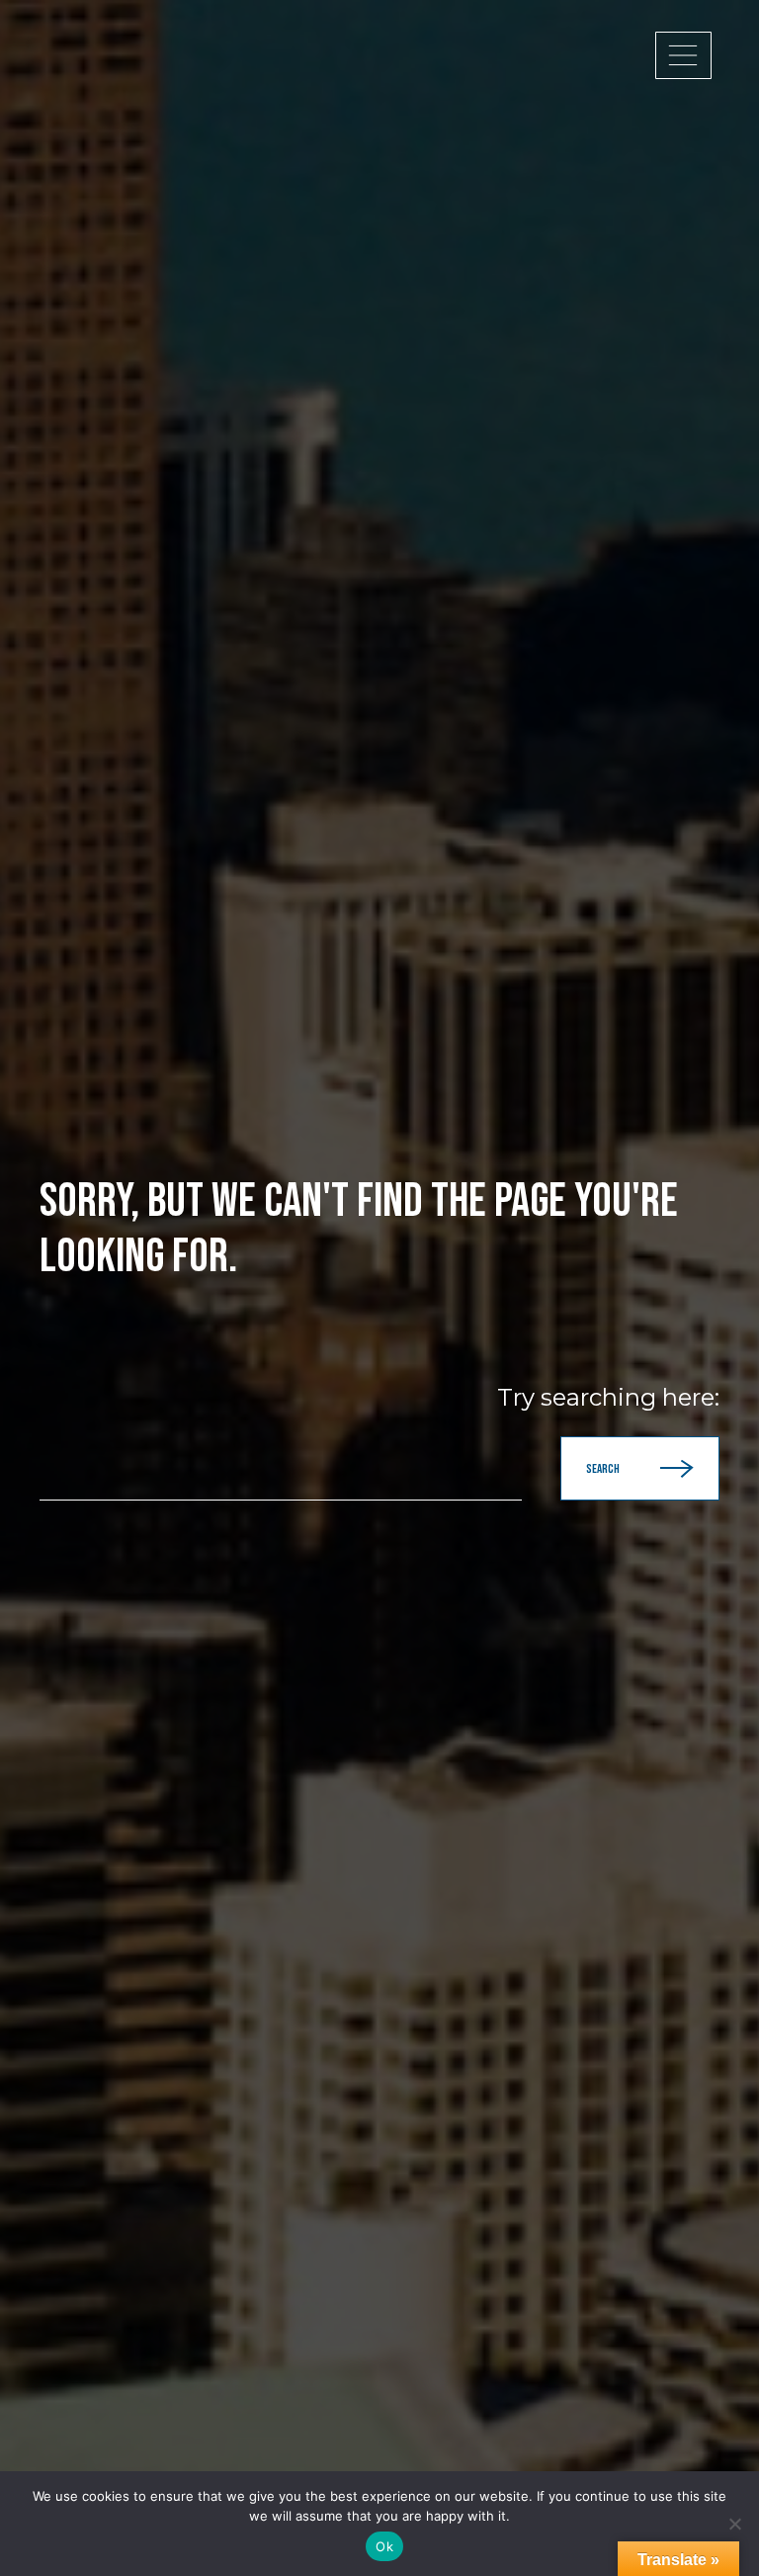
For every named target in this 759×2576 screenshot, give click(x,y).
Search (603, 1469)
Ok (384, 2546)
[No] (734, 2524)
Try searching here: (608, 1398)
